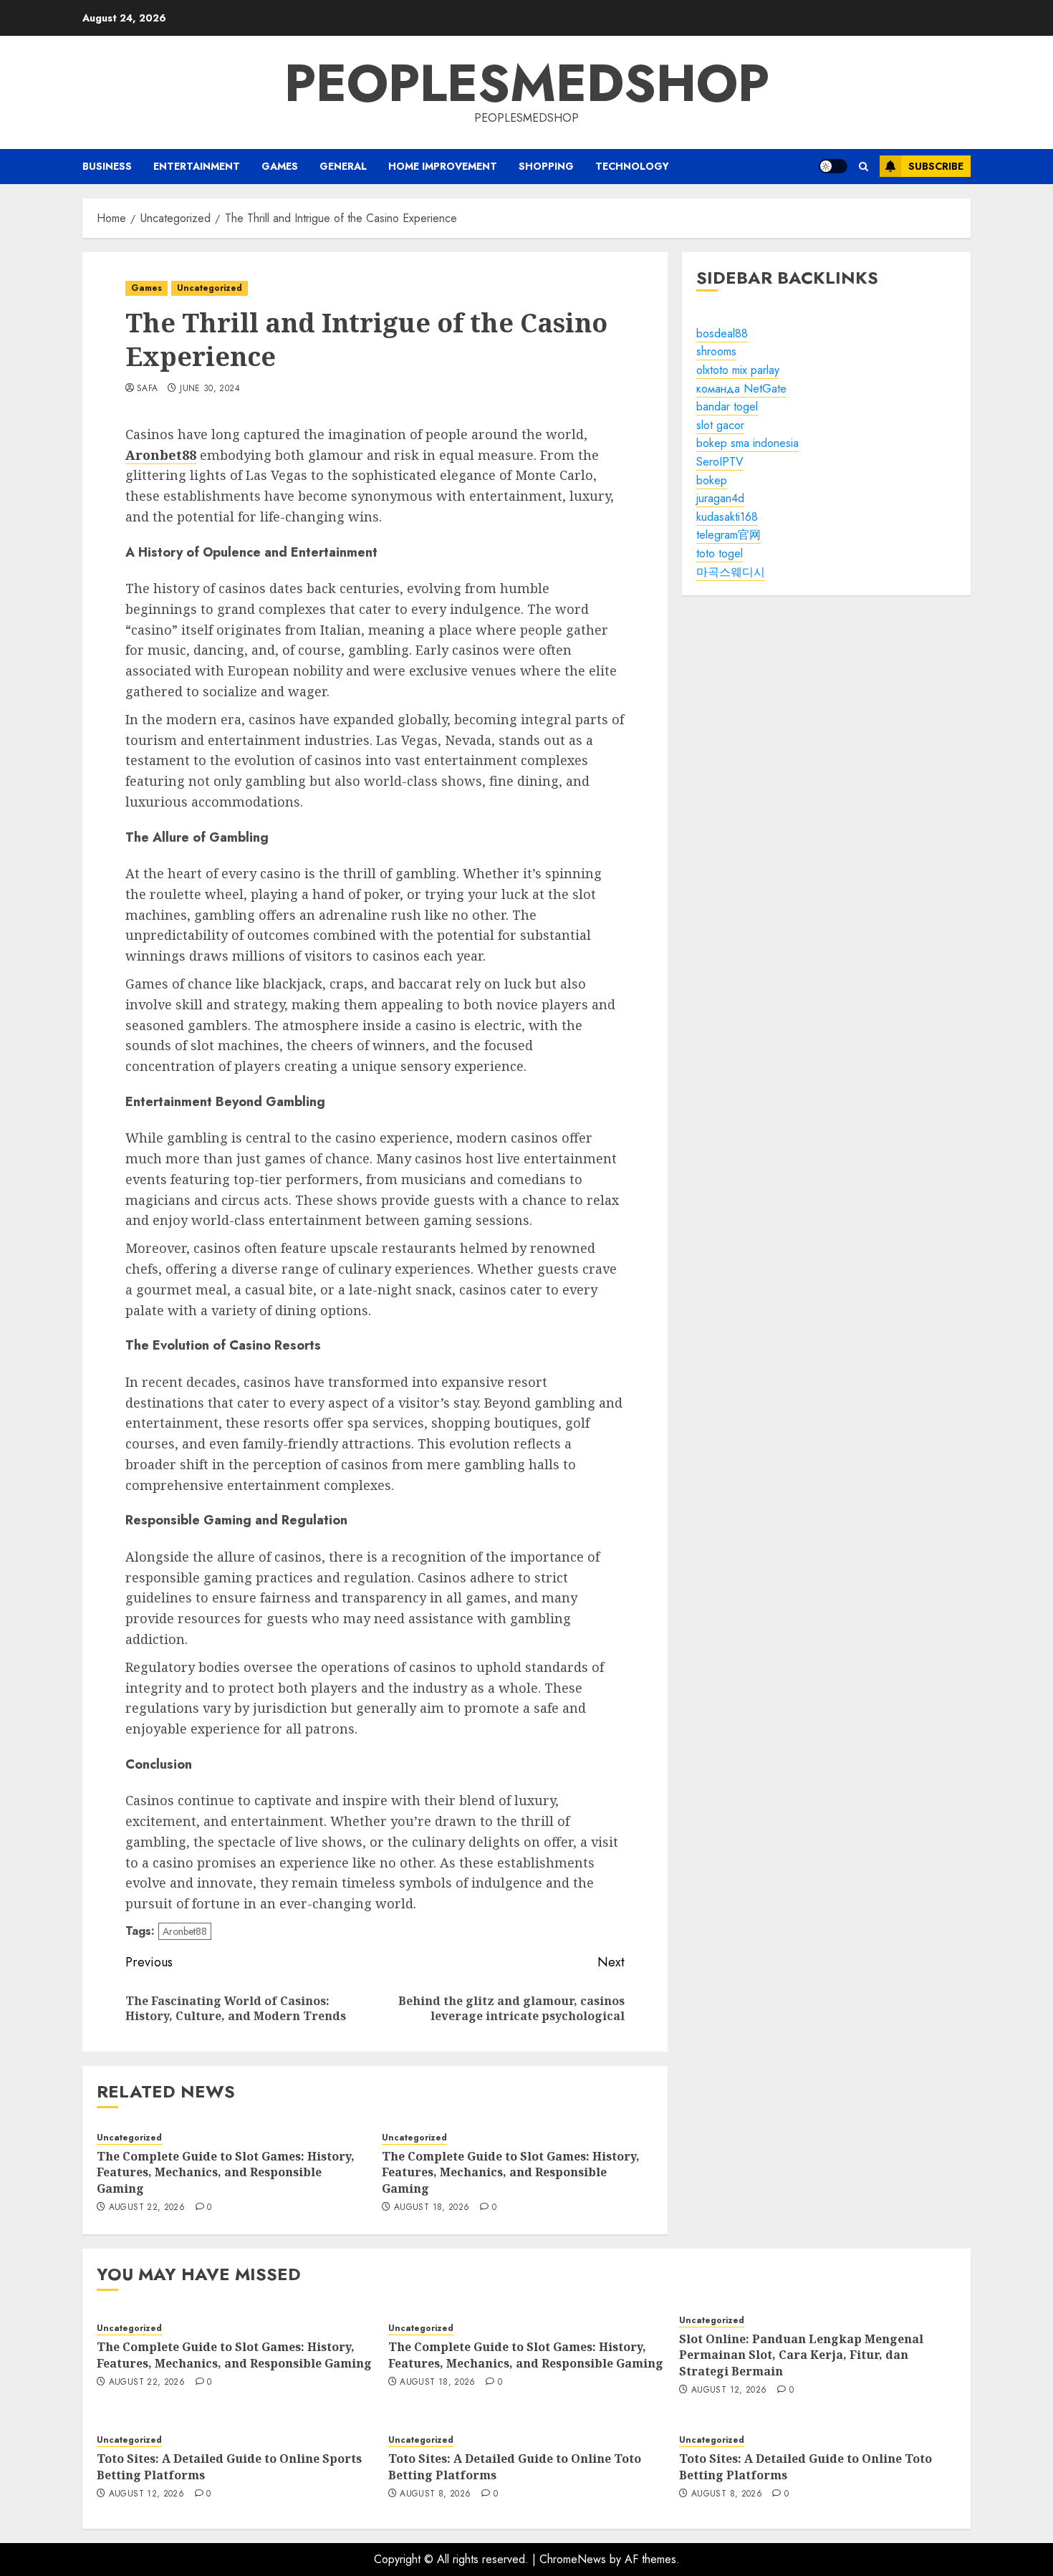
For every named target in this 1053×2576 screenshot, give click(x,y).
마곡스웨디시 (731, 572)
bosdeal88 (722, 333)
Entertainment (197, 166)
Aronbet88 (185, 1931)
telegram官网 (729, 535)
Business (107, 166)
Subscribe (936, 166)
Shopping (546, 166)
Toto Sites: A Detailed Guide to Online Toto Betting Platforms (515, 2466)
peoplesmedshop (527, 83)
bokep (712, 480)
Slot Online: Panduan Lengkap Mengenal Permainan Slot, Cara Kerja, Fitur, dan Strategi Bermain (801, 2355)
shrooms (716, 352)
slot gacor (720, 425)
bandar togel (727, 407)
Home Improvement (443, 166)
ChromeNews (573, 2559)
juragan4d (720, 498)
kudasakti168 (727, 517)
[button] (864, 167)
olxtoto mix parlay (738, 370)
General (343, 166)
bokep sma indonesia (747, 444)
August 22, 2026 (147, 2208)
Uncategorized (210, 288)
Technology (632, 166)
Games (280, 166)
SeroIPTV (720, 462)
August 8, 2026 (435, 2494)
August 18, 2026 (432, 2208)
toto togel (720, 553)
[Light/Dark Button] (833, 166)
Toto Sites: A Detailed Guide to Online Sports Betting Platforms (229, 2466)
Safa (147, 389)
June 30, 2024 (210, 389)
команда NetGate (741, 389)
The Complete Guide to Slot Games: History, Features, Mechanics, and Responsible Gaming (226, 2172)
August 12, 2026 (729, 2390)
